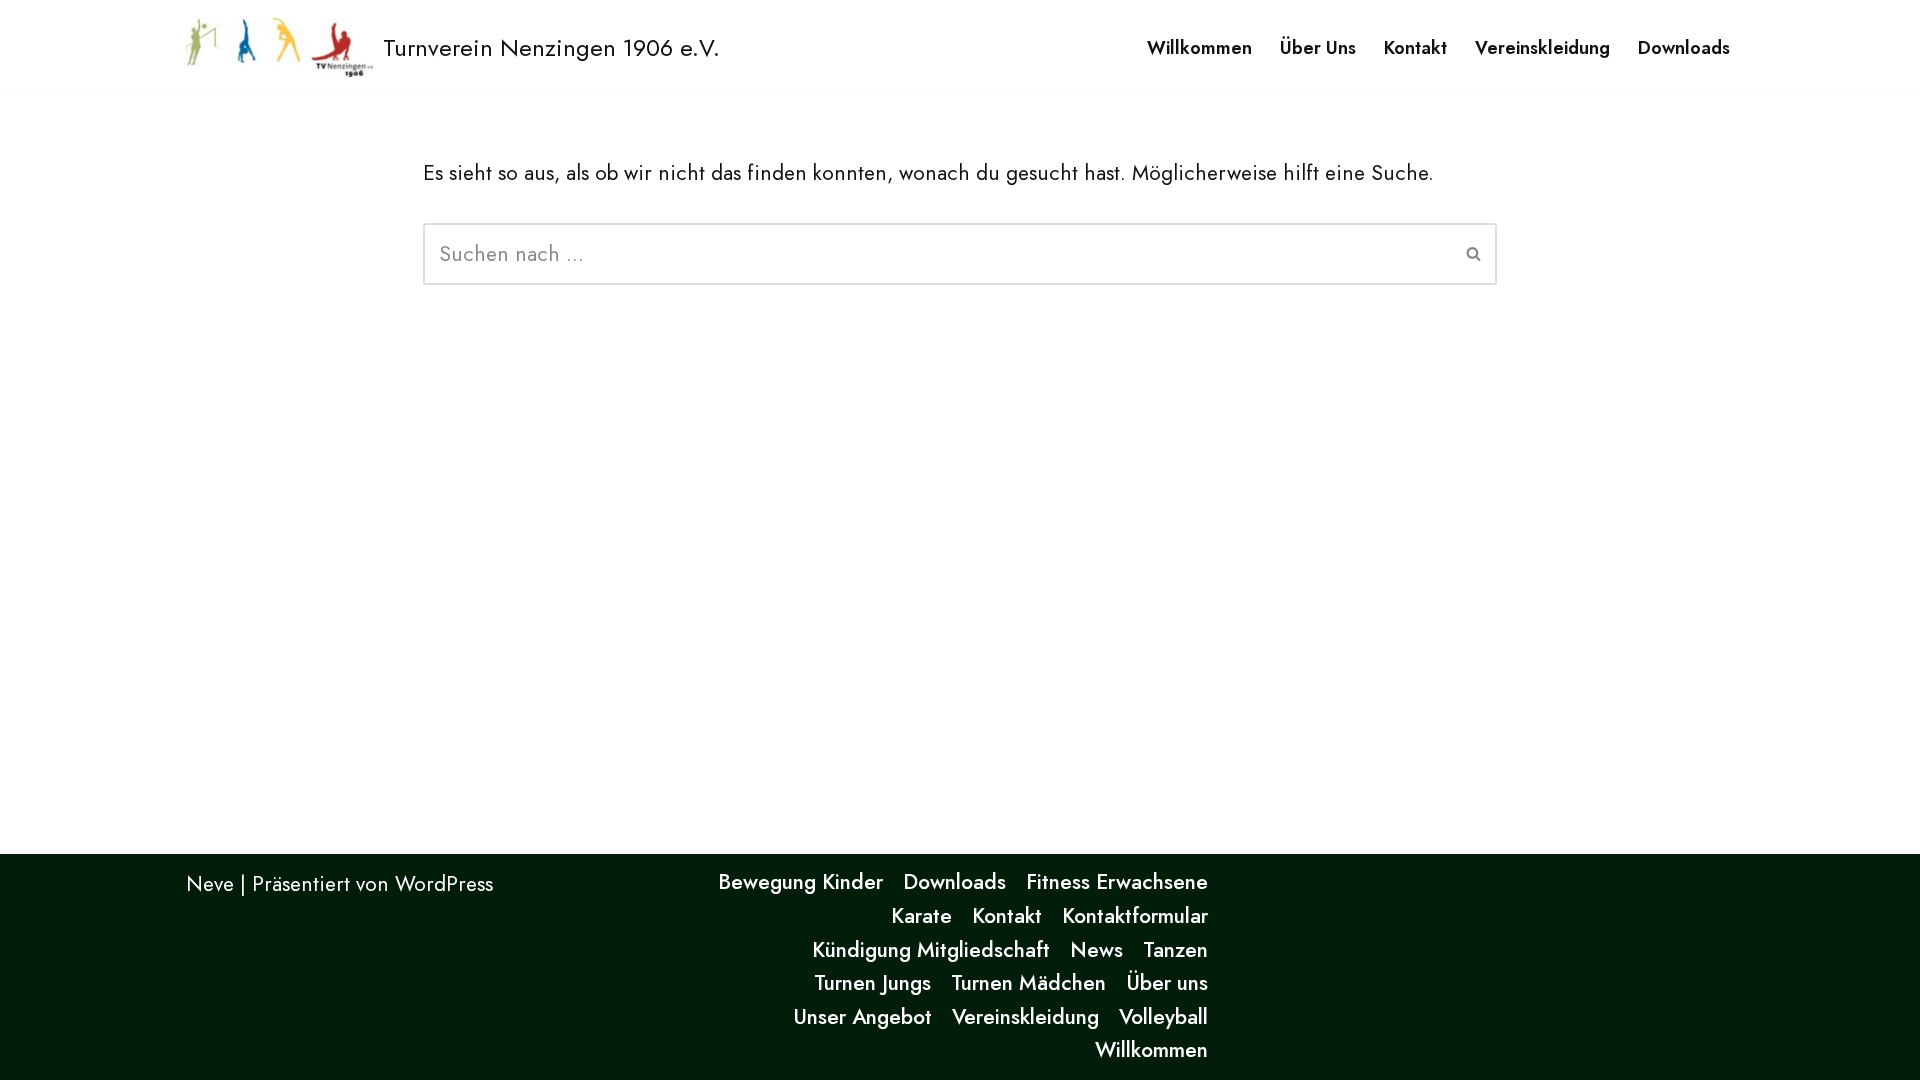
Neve (210, 884)
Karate (921, 916)
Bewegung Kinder (800, 882)
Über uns (1318, 48)
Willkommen (1199, 48)
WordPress (444, 884)
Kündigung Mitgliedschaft (931, 950)
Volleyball (1163, 1017)
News (1096, 950)
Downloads (1684, 48)
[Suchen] (1474, 254)
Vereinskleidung (1542, 48)
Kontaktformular (1135, 916)
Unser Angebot (862, 1017)
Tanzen (1175, 950)
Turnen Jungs (872, 983)
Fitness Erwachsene (1117, 882)
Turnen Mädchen (1028, 983)
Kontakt (1415, 48)
